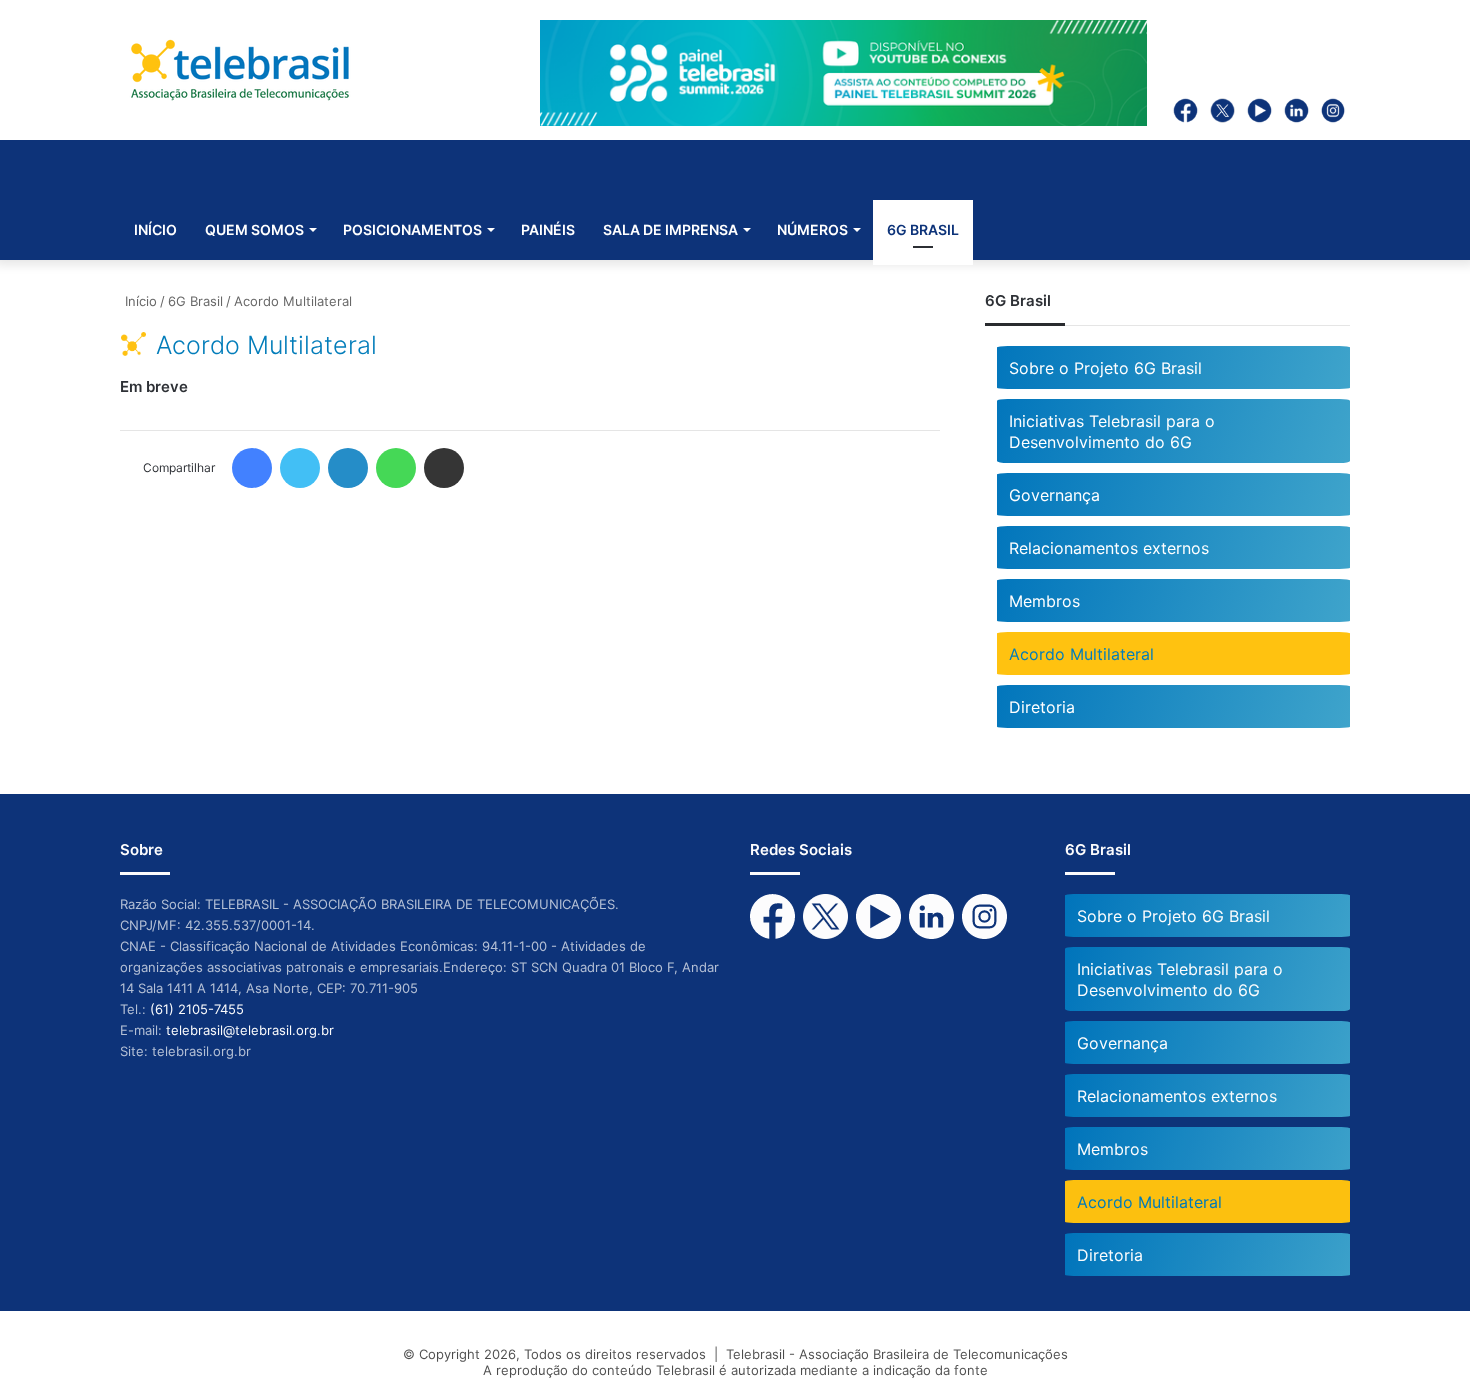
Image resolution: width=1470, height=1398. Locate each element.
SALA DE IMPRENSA (670, 229)
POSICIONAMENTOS (412, 229)
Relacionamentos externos (1109, 548)
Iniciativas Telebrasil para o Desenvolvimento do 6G (1112, 431)
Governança (1054, 495)
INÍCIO (155, 229)
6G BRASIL (923, 229)
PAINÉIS (548, 229)
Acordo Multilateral (1081, 654)
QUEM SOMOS (254, 229)
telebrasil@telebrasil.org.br (250, 1030)
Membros (1044, 601)
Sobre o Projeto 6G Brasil (1105, 368)
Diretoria (1042, 707)
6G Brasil (195, 301)
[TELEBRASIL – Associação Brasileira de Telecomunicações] (240, 70)
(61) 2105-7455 (197, 1009)
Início (139, 301)
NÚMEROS (812, 229)
